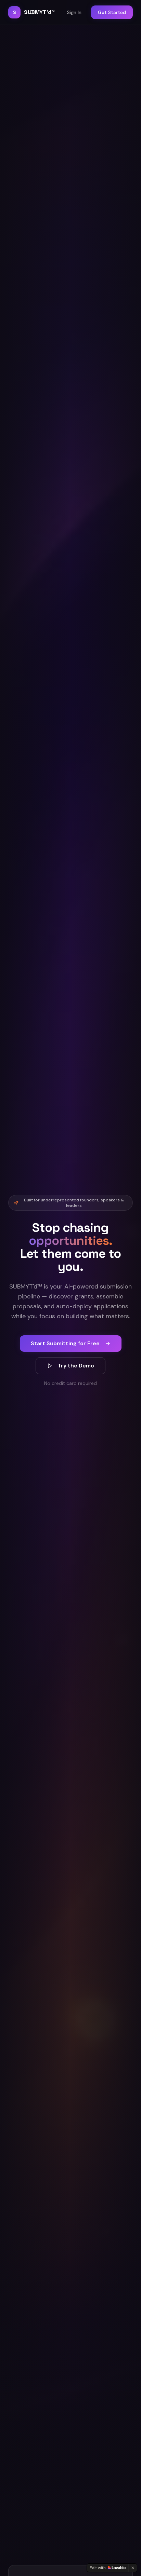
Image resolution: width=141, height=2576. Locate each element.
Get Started (112, 12)
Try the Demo (76, 1366)
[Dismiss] (133, 2568)
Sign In (74, 12)
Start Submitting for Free (65, 1343)
